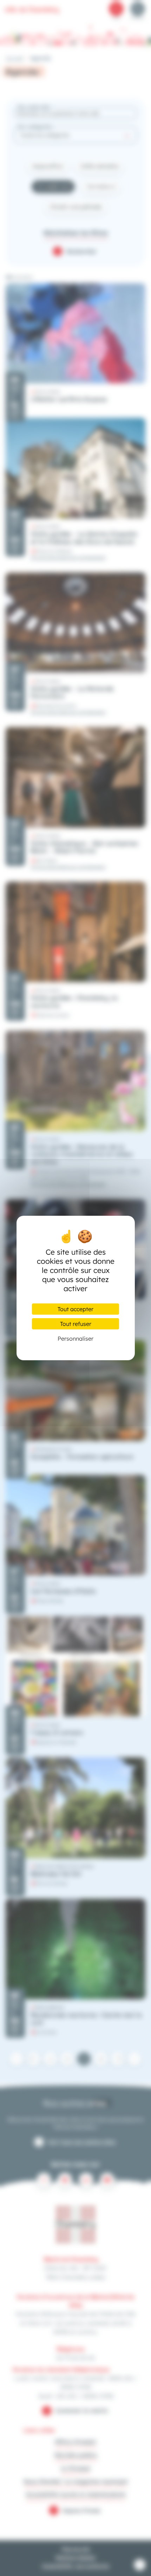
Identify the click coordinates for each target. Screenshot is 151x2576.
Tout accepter (75, 1309)
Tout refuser (76, 1324)
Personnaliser (75, 1339)
